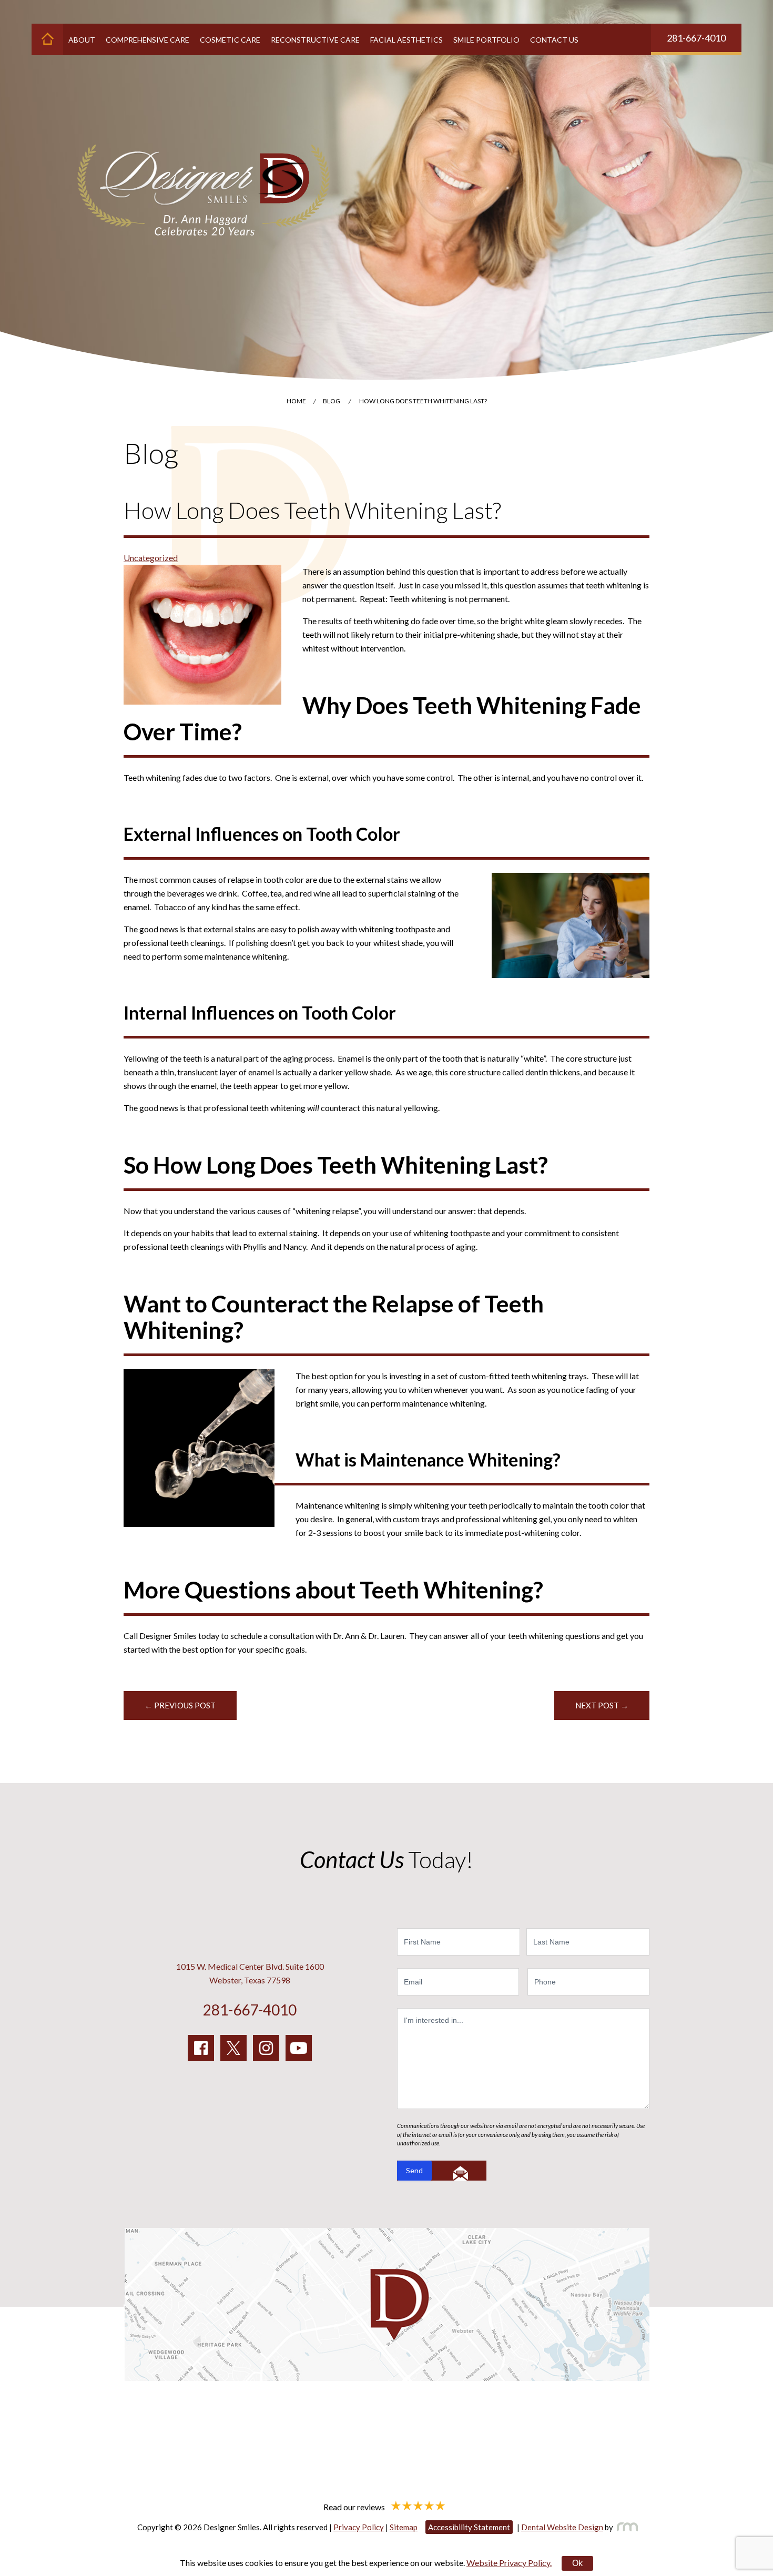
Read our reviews (355, 2506)
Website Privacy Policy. (509, 2563)
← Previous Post (180, 1705)
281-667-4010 (696, 38)
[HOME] (47, 39)
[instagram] (266, 2048)
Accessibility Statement (469, 2527)
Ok (577, 2563)
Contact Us (554, 40)
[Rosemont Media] (625, 2527)
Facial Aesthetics (406, 40)
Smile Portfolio (486, 40)
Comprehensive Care (148, 40)
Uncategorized (151, 558)
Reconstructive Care (315, 40)
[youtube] (299, 2048)
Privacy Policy (359, 2527)
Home (296, 401)
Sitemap (404, 2527)
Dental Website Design (562, 2527)
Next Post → (602, 1705)
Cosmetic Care (230, 40)
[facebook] (201, 2048)
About (82, 40)
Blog (332, 401)
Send (414, 2170)
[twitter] (233, 2048)
